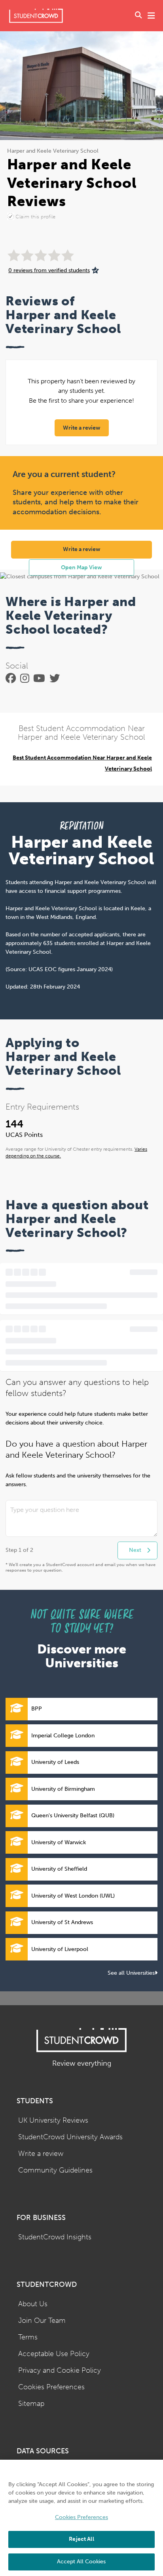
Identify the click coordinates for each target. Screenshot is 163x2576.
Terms (28, 2337)
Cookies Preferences (51, 2387)
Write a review (82, 428)
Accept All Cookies (81, 2562)
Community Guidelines (55, 2170)
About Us (33, 2304)
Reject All (81, 2539)
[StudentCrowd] (36, 16)
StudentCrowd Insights (55, 2237)
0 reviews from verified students (49, 270)
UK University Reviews (53, 2120)
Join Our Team (42, 2321)
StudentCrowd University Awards (70, 2137)
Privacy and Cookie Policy (60, 2370)
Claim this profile (35, 217)
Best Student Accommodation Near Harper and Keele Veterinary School (82, 763)
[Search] (138, 16)
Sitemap (31, 2404)
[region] (81, 2518)
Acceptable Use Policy (54, 2354)
